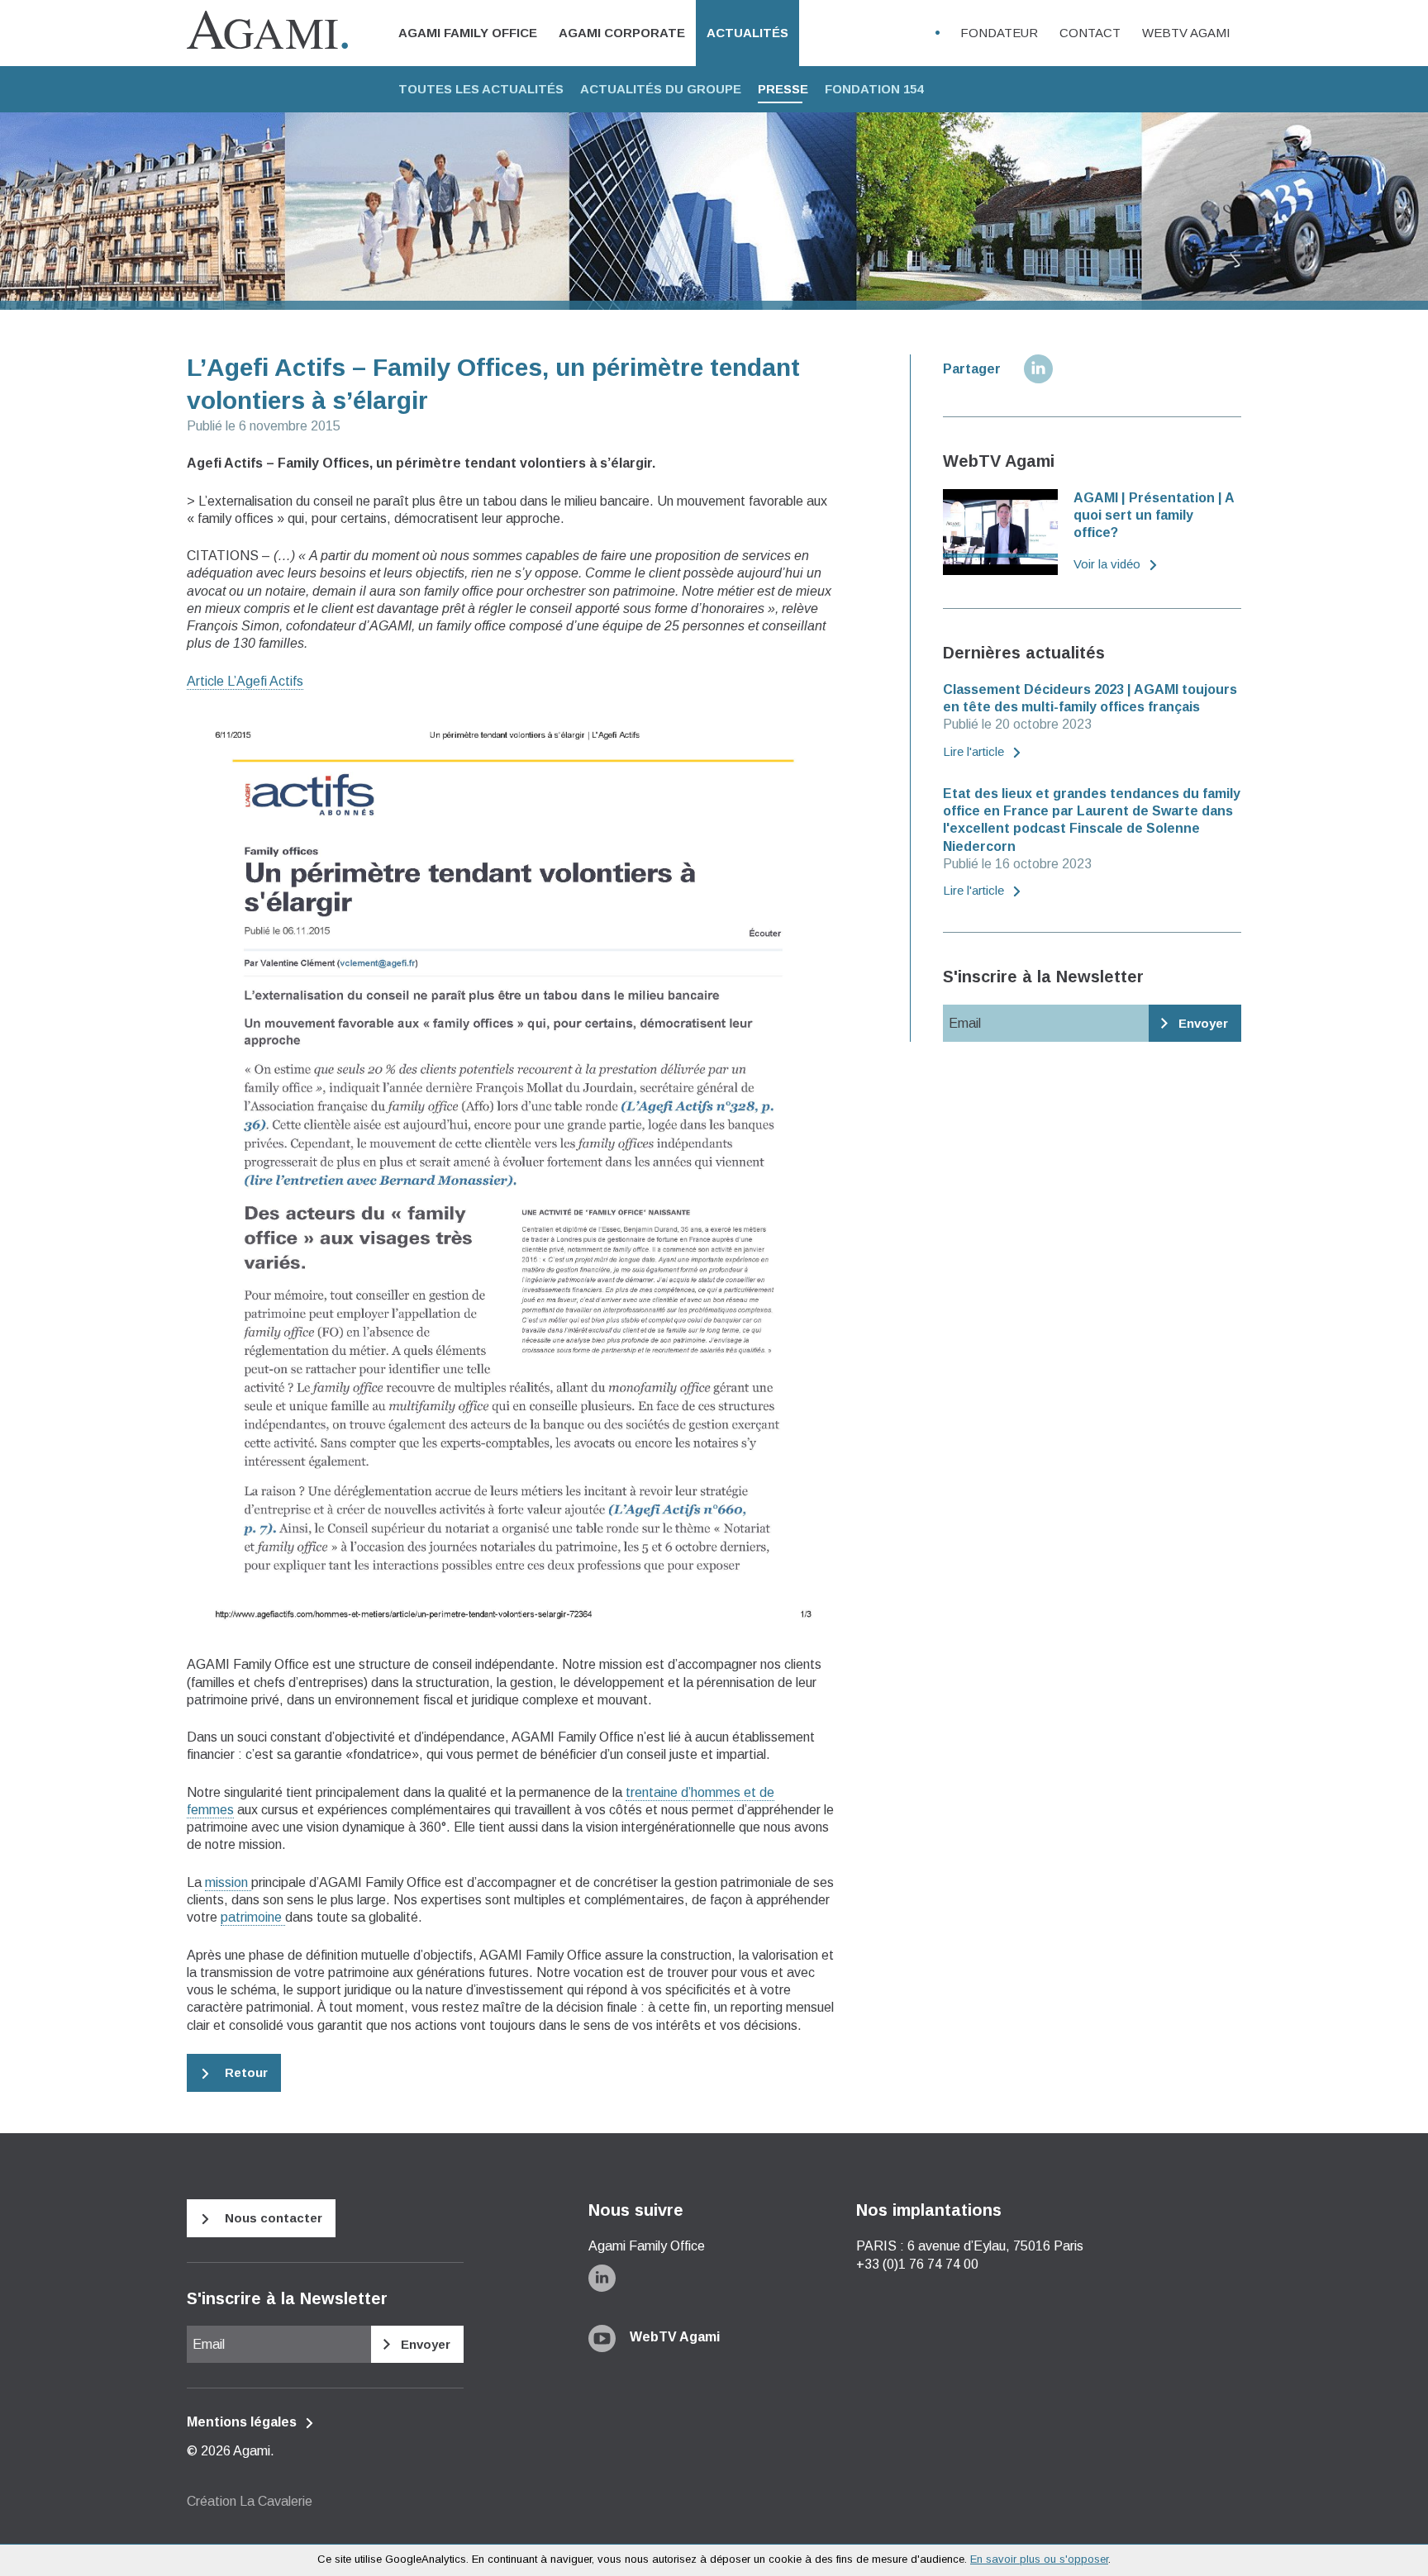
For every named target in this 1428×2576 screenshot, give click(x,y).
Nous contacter (272, 2218)
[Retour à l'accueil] (267, 32)
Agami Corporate (622, 33)
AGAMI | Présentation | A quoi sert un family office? (1154, 516)
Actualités (747, 33)
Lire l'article (975, 751)
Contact (1090, 33)
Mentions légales (243, 2422)
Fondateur (999, 33)
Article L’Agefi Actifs (245, 681)
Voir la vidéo (1109, 564)
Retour (245, 2072)
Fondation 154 (874, 89)
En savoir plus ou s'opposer (1039, 2559)
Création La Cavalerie (250, 2501)
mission (228, 1882)
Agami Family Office (468, 33)
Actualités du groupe (661, 89)
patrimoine (253, 1917)
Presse (783, 89)
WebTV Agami (1186, 33)
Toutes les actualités (481, 89)
